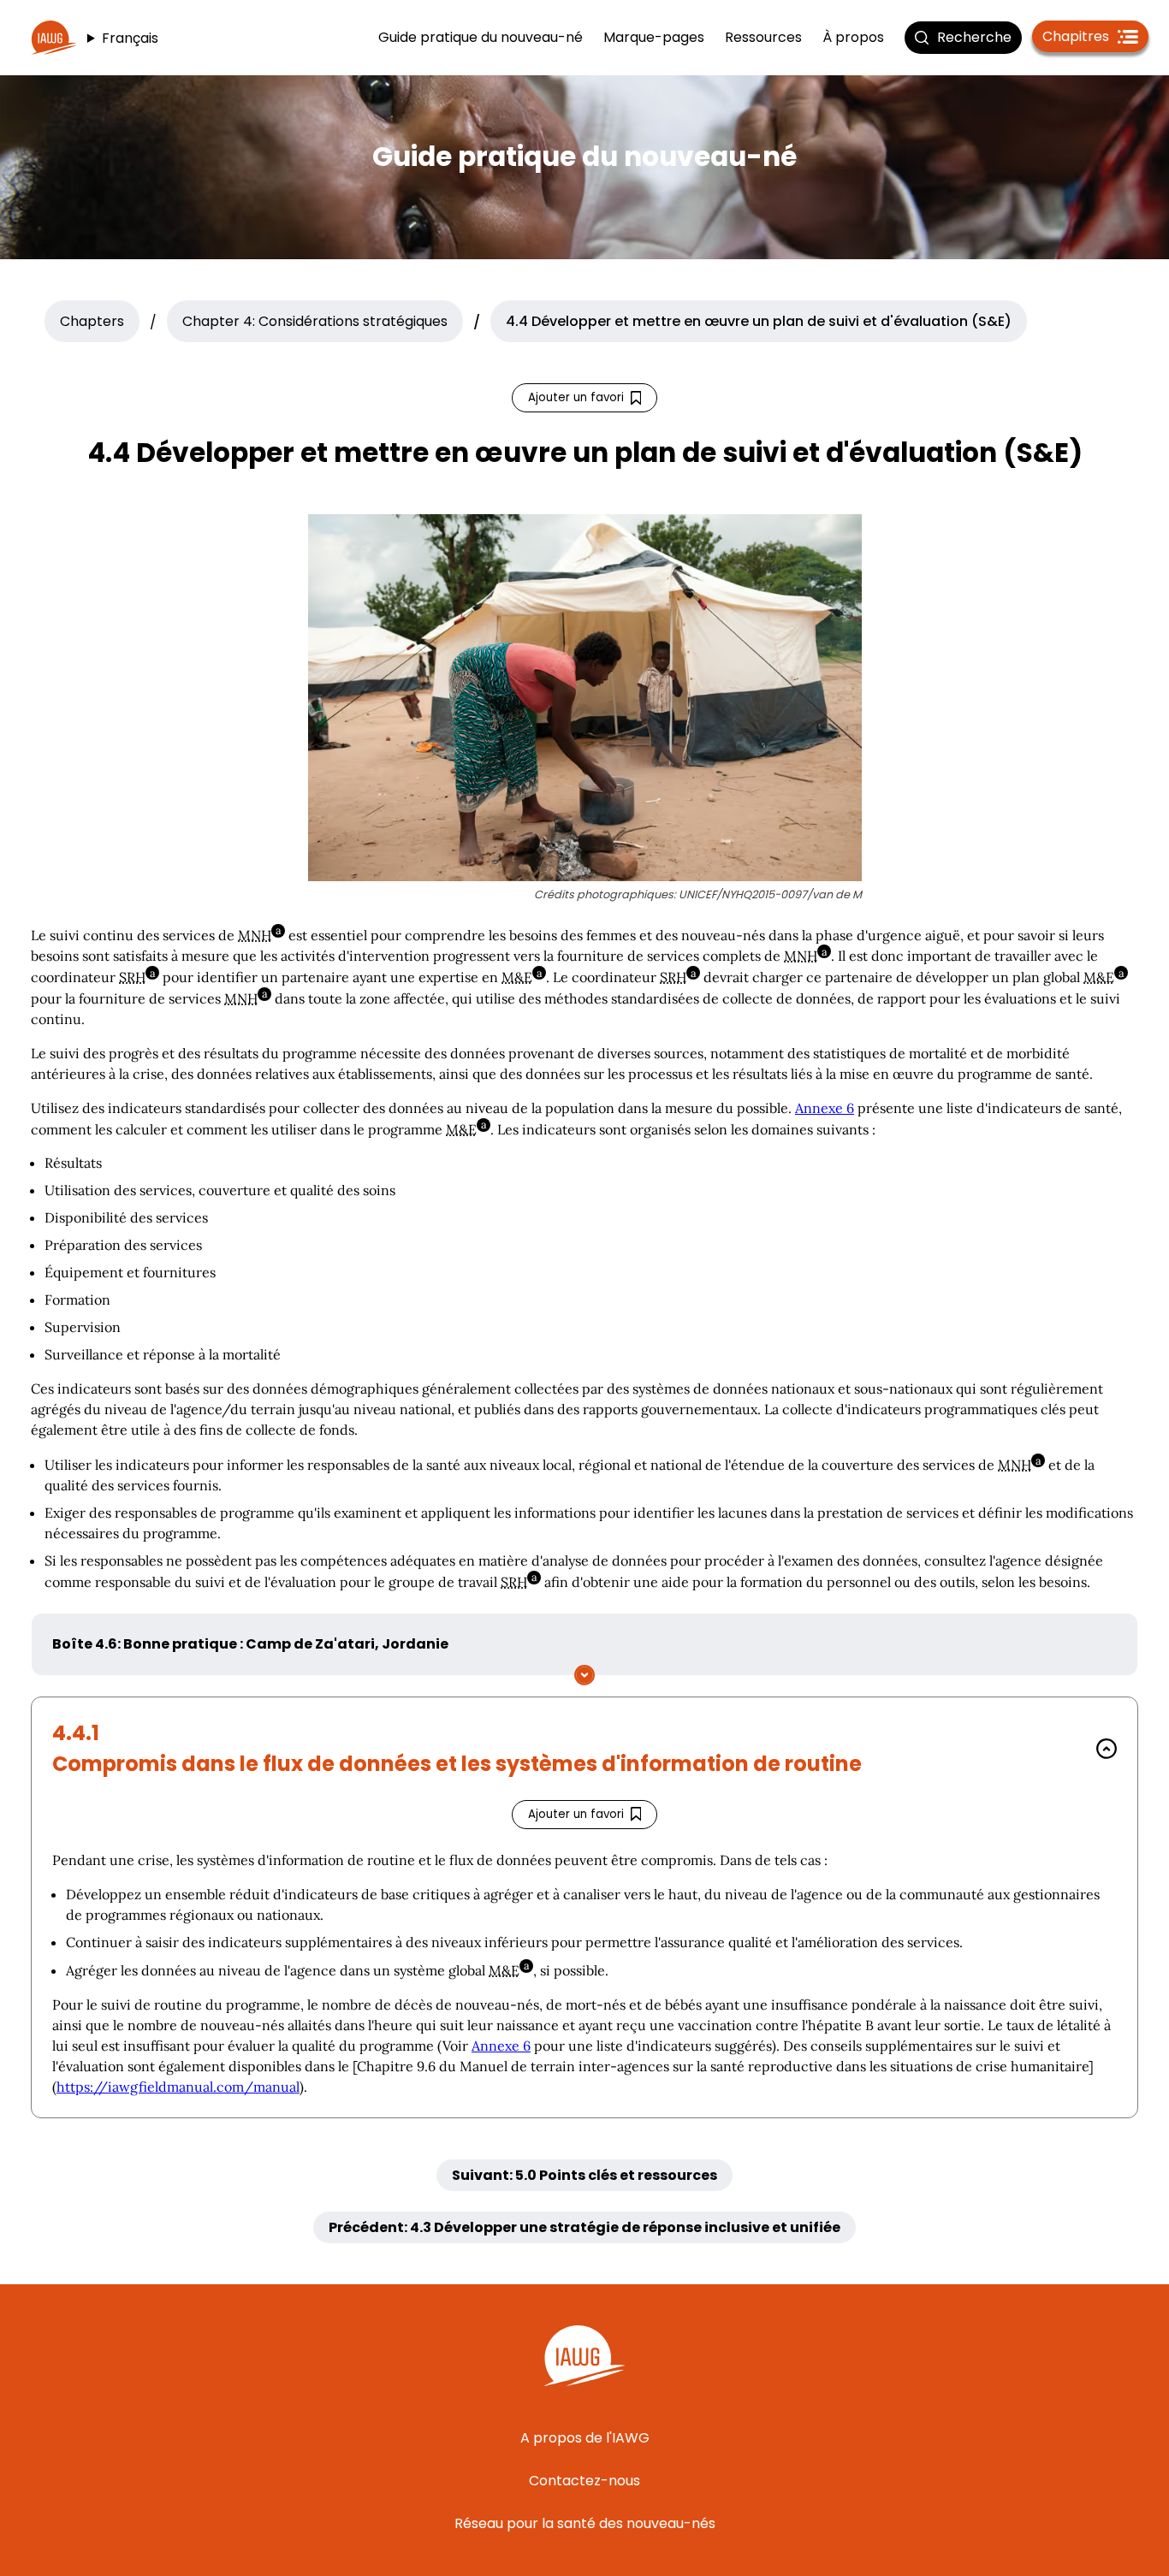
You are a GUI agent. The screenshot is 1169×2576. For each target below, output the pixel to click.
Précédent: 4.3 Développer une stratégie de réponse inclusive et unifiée (584, 2227)
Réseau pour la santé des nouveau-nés (585, 2523)
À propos (853, 37)
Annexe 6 (825, 1108)
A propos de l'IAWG (585, 2438)
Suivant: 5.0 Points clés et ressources (584, 2175)
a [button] (280, 931)
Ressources (763, 37)
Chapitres (1095, 39)
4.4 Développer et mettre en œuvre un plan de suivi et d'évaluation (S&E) (759, 321)
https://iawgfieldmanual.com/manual (178, 2087)
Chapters (92, 321)
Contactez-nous (584, 2481)
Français (130, 38)
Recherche (974, 37)
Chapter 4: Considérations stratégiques (315, 321)
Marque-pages (654, 37)
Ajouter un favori (577, 401)
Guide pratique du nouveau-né (481, 37)
